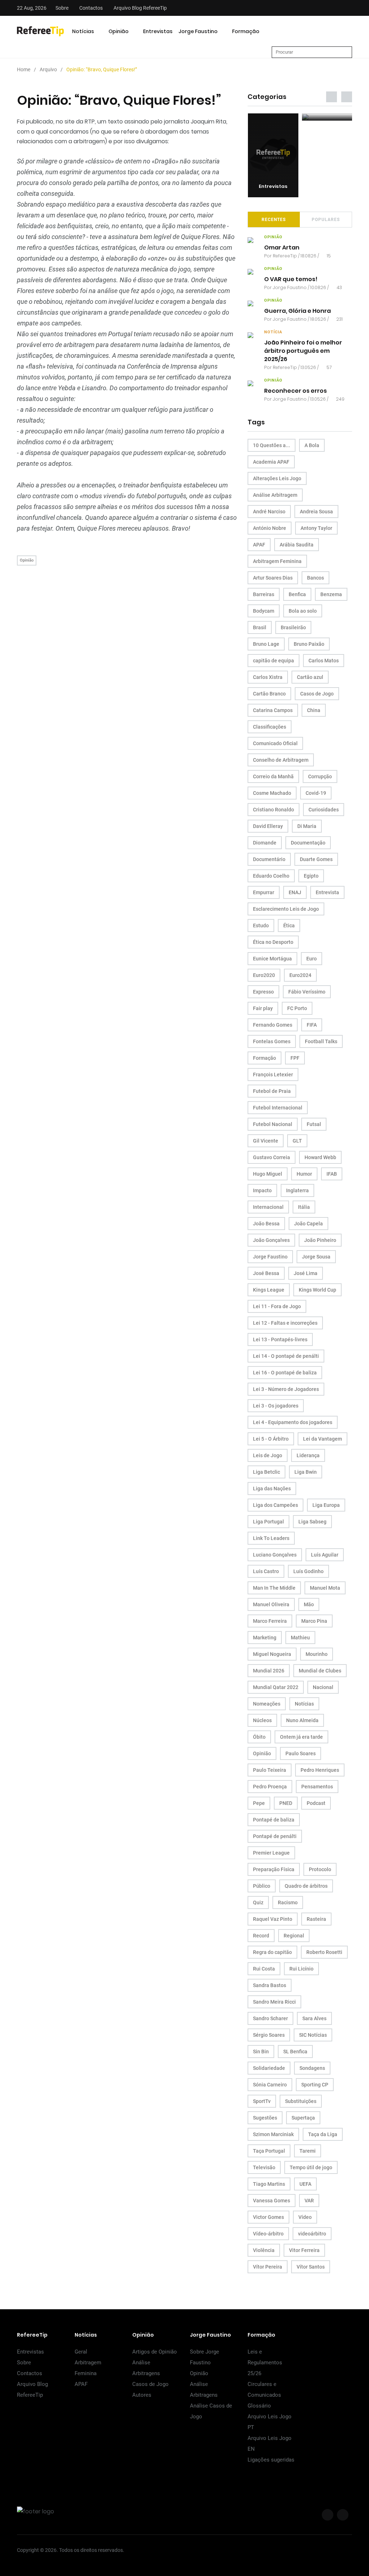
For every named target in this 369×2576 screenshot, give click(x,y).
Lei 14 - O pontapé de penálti (286, 1356)
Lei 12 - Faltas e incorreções (285, 1323)
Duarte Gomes (316, 859)
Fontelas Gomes (272, 1041)
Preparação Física (274, 1869)
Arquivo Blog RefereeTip (140, 8)
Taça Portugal (269, 2151)
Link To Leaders (271, 1538)
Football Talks (321, 1041)
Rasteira (316, 1919)
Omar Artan (282, 247)
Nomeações (267, 1704)
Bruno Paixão (309, 644)
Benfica (297, 594)
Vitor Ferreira (304, 2250)
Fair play (263, 1008)
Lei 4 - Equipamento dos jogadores (293, 1422)
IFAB (332, 1174)
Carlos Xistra (268, 677)
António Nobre (270, 528)
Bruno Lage (266, 644)
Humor (304, 1174)
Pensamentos (317, 1787)
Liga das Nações (272, 1489)
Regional (294, 1936)
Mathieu (300, 1638)
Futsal (314, 1124)
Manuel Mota (325, 1588)
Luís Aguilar (325, 1555)
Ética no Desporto (273, 942)
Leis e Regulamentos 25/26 (265, 2363)
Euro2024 (300, 975)
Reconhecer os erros (295, 391)
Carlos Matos (324, 661)
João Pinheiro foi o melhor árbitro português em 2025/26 (303, 351)
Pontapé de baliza (274, 1820)
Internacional (268, 1207)
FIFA (312, 1025)
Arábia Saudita (297, 545)
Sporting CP (315, 2085)
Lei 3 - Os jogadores (276, 1406)
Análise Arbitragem (275, 495)
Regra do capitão (272, 1952)
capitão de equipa (274, 661)
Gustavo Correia (272, 1157)
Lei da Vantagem (323, 1439)
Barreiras (264, 594)
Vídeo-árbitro (268, 2234)
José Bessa (266, 1273)
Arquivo (48, 69)
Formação (246, 31)
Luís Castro (266, 1571)
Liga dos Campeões (275, 1505)
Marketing (265, 1638)
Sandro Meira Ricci (274, 2002)
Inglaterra (297, 1190)
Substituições (301, 2101)
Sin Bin (261, 2052)
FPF (295, 1058)
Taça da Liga (323, 2134)
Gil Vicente (266, 1141)
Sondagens (312, 2068)
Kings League (269, 1290)
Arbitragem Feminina (277, 561)
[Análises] (327, 117)
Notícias (83, 31)
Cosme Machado (272, 793)
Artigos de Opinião (155, 2352)
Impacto (262, 1190)
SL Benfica (295, 2052)
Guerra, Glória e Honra (297, 311)
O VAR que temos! (291, 279)
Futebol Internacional (278, 1108)
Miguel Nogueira (272, 1654)
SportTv (262, 2101)
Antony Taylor (316, 528)
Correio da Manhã (273, 776)
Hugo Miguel (268, 1174)
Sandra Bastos (270, 1985)
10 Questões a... (272, 445)
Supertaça (303, 2118)
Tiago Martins (269, 2184)
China (314, 710)
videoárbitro (312, 2234)
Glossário (259, 2406)
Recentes (274, 220)
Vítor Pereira (268, 2267)
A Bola (312, 445)
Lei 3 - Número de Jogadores (286, 1389)
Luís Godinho (308, 1571)
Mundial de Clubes (320, 1671)
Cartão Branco (269, 694)
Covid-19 (316, 793)
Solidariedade (269, 2068)
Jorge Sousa (316, 1257)
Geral (81, 2352)
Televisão (264, 2167)
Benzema (331, 594)
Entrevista (327, 892)
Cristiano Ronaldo (274, 810)
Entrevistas (158, 31)
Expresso (263, 992)
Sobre (62, 8)
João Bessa (266, 1224)
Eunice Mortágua (272, 959)
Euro (312, 959)
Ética (289, 926)
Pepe (259, 1803)
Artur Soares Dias (273, 578)
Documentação (308, 843)
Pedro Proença (270, 1787)
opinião (273, 237)
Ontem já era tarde (301, 1737)
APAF (259, 545)
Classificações (270, 727)
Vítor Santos (311, 2267)
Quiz (258, 1902)
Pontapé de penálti (275, 1836)
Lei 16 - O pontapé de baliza (285, 1373)
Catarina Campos (273, 710)
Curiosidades (324, 810)
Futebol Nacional (273, 1124)
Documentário (269, 859)
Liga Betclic (266, 1472)
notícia (273, 332)
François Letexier (273, 1075)
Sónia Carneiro (270, 2085)
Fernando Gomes (273, 1025)
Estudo (261, 926)
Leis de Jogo (268, 1455)
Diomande (265, 843)
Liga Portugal (268, 1522)
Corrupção (320, 776)
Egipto (311, 876)
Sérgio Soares (269, 2035)
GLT (297, 1141)
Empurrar (264, 892)
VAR (309, 2201)
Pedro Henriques (320, 1770)
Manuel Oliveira (271, 1604)
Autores (142, 2395)
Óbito (259, 1737)
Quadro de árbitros (306, 1886)
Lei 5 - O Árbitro (271, 1439)
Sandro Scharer (270, 2018)
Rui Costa (264, 1969)
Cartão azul (310, 677)
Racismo (288, 1902)
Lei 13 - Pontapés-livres (280, 1339)
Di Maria (307, 826)
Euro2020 (264, 975)
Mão (309, 1604)
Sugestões (265, 2118)
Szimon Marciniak (273, 2134)
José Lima (306, 1273)
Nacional (323, 1687)
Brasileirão (293, 627)
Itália (304, 1207)
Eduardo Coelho (271, 876)
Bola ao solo (303, 611)
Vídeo (305, 2217)
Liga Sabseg (312, 1522)
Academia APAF (271, 462)
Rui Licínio (301, 1969)
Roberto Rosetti (324, 1952)
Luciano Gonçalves (275, 1555)
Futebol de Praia (272, 1091)
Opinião (119, 31)
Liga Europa (326, 1505)
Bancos (315, 578)
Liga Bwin (306, 1472)
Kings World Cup (317, 1290)
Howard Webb (320, 1157)
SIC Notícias (313, 2035)
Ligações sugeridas (271, 2460)
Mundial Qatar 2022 (276, 1687)
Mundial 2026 (269, 1671)
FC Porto (297, 1008)
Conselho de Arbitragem (281, 760)
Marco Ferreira (270, 1621)
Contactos (91, 8)
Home (24, 69)
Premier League (271, 1853)
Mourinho (317, 1654)
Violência (264, 2250)
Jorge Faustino (198, 31)
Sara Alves (314, 2018)
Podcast (316, 1803)
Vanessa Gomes (272, 2201)
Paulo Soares (301, 1753)
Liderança (308, 1455)
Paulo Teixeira (270, 1770)
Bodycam (264, 611)
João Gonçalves (271, 1240)
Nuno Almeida (302, 1720)
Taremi (308, 2151)
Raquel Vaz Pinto (273, 1919)
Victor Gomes (268, 2217)
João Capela (308, 1224)
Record (261, 1936)
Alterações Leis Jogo (277, 478)
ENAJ (295, 892)
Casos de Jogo (317, 694)
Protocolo (320, 1869)
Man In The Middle (274, 1588)
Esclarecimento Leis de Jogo (286, 909)
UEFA (305, 2184)
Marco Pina (314, 1621)
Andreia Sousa (316, 512)
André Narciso (269, 512)
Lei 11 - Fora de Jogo (277, 1306)
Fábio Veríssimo (307, 992)
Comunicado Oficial (275, 743)
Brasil (260, 627)
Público (262, 1886)
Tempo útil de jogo (311, 2167)
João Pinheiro (320, 1240)
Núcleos (262, 1720)
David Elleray (268, 826)
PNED (286, 1803)
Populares (326, 220)
